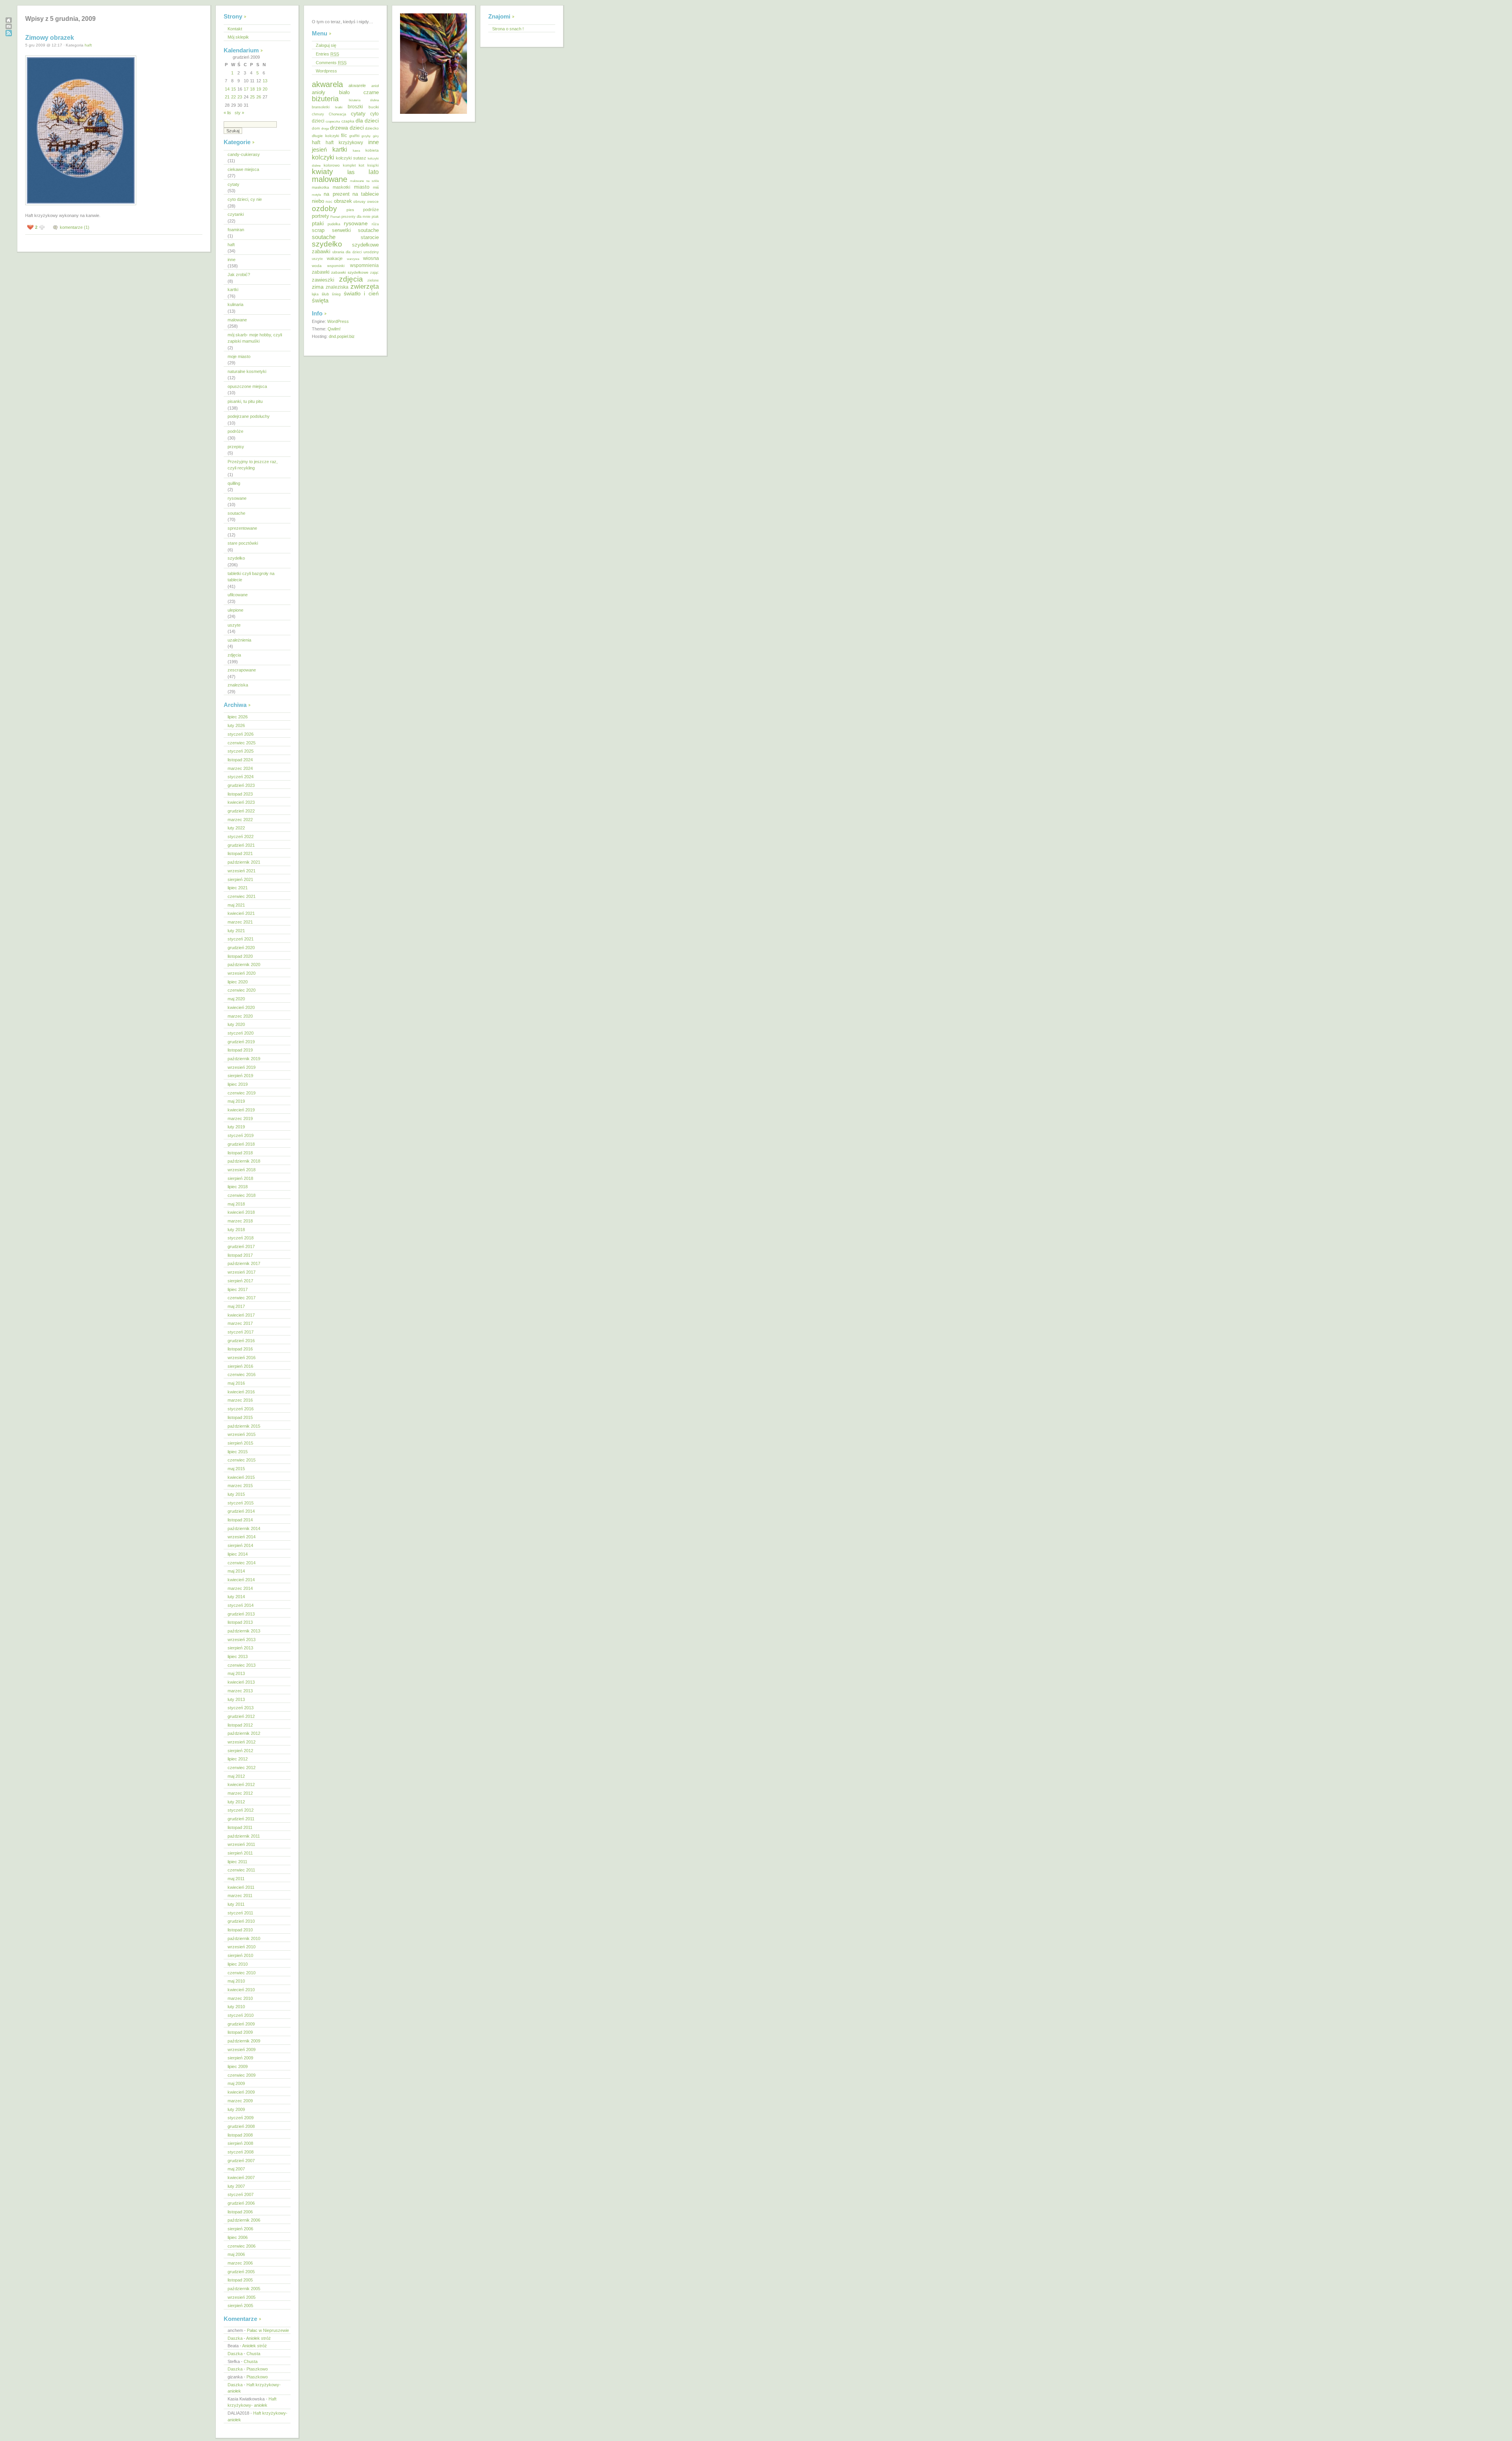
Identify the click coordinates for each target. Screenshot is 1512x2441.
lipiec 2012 (238, 1759)
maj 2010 (236, 1981)
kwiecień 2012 (241, 1784)
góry (376, 136)
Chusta (253, 2354)
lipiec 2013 (238, 1656)
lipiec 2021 (238, 888)
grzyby (366, 136)
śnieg (336, 294)
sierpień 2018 (240, 1178)
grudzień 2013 (241, 1614)
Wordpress (326, 71)
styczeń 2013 (241, 1708)
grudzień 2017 (241, 1246)
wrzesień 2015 (242, 1434)
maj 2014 (236, 1571)
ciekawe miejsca (243, 169)
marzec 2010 (240, 1998)
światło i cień (361, 294)
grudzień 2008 (241, 2126)
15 (233, 89)
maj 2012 (236, 1776)
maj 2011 (236, 1879)
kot (361, 165)
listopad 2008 (240, 2135)
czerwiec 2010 (242, 1973)
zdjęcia (234, 655)
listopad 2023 (240, 794)
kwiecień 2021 (241, 913)
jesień (319, 149)
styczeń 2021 (241, 939)
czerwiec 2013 (242, 1665)
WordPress (338, 321)
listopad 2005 (240, 2280)
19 (259, 89)
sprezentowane (242, 528)
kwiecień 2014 (241, 1580)
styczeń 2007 (241, 2194)
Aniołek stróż (258, 2338)
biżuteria (325, 99)
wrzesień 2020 (242, 973)
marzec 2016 (240, 1400)
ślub (325, 294)
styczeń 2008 (241, 2152)
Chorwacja (337, 114)
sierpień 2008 (240, 2143)
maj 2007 (236, 2169)
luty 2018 (236, 1230)
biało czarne (359, 92)
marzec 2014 (240, 1588)
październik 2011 (244, 1836)
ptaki (318, 223)
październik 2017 (244, 1263)
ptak (375, 217)
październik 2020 (244, 965)
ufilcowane (238, 595)
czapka (348, 121)
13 (265, 81)
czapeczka (333, 121)
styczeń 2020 (241, 1033)
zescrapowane (242, 670)
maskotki (341, 187)
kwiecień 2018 (241, 1212)
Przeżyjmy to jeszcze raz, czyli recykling (253, 465)
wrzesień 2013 (242, 1640)
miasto (362, 187)
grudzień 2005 (241, 2272)
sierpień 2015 (240, 1443)
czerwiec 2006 (242, 2246)
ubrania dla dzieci (347, 252)
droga (325, 129)
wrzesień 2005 (242, 2297)
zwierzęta (365, 287)
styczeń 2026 (241, 734)
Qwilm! (334, 329)
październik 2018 (244, 1161)
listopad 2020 (240, 956)
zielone (373, 280)
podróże (235, 431)
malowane (237, 320)
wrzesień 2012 (242, 1742)
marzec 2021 (240, 922)
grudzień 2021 (241, 845)
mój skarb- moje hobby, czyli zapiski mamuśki (255, 338)
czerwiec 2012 (242, 1768)
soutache (236, 513)
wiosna (371, 258)
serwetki (341, 230)
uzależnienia (239, 640)
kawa (356, 151)
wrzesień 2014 (242, 1537)
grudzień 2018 (241, 1144)
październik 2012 (244, 1733)
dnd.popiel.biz (342, 336)
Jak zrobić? (239, 275)
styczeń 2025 (241, 751)
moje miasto (239, 356)
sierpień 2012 (240, 1751)
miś (376, 187)
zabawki (321, 272)
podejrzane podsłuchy (249, 416)
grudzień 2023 (241, 785)
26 (259, 97)
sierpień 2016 (240, 1366)
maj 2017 (236, 1306)
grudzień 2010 (241, 1921)
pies (350, 210)
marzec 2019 (240, 1118)
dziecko (372, 128)
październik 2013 (244, 1631)
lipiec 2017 (238, 1289)
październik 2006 (244, 2220)
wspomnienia (364, 265)
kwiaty (322, 172)
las (351, 172)
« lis (227, 113)
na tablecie (366, 194)
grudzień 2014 (241, 1511)
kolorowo (332, 165)
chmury (318, 114)
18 (252, 89)
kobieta (372, 150)
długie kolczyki (325, 136)
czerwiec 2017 (242, 1298)
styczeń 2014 (241, 1605)
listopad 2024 (240, 760)
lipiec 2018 (238, 1187)
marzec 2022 (240, 820)
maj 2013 (236, 1673)
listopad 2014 (240, 1520)
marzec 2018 (240, 1221)
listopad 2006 (240, 2212)
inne (232, 260)
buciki (374, 107)
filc (344, 135)
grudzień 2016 (241, 1341)
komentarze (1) (75, 227)
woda (317, 266)
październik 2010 (244, 1938)
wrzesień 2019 (242, 1067)
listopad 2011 (240, 1827)
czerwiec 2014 (242, 1563)
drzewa (339, 128)
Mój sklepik (238, 37)
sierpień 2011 (240, 1853)
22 (233, 97)
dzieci (357, 128)
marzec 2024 (240, 768)
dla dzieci (367, 121)
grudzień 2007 (241, 2161)
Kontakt (235, 29)
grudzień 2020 (241, 948)
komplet (349, 165)
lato (374, 172)
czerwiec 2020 (242, 990)
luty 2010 (236, 2007)
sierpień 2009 (240, 2058)
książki (373, 165)
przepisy (236, 447)
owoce (373, 201)
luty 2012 (236, 1802)
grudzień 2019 (241, 1042)
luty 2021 (236, 931)
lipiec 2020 (238, 982)
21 (227, 97)
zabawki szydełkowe (350, 272)
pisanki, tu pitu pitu (245, 401)
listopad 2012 (240, 1725)
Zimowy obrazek (50, 38)
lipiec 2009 (238, 2066)
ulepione (235, 610)
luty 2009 (236, 2109)
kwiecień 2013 (241, 1682)
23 (240, 97)
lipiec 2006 (238, 2237)
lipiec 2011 (237, 1862)
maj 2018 (236, 1204)
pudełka (334, 224)
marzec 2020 (240, 1016)
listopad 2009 (240, 2032)
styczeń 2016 (241, 1409)
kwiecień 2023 (241, 802)
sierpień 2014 (240, 1545)
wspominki (336, 266)
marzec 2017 (240, 1323)
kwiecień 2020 (241, 1007)
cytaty (233, 184)
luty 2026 (236, 725)
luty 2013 (236, 1699)
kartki (233, 289)
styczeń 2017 (241, 1332)
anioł (375, 86)
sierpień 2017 (240, 1281)
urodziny (371, 252)
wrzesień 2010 (242, 1947)
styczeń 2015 (241, 1503)
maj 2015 (236, 1469)
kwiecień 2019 (241, 1110)
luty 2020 (236, 1024)
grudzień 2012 (241, 1716)
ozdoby (324, 208)
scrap (318, 230)
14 (227, 89)
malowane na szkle (364, 181)
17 (246, 89)
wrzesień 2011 (241, 1844)
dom (316, 128)
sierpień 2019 (240, 1076)
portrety (321, 216)
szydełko (236, 558)
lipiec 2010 (238, 1964)
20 (265, 89)
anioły (319, 92)
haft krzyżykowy (344, 143)
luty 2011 (236, 1904)
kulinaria (235, 304)
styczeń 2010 (241, 2015)
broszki (355, 107)
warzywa (353, 259)
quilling (234, 483)
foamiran (236, 230)
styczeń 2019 (241, 1135)
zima (318, 287)
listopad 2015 (240, 1417)
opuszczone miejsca (247, 386)
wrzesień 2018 (242, 1170)
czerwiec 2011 (241, 1870)
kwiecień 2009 (241, 2092)
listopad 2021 (240, 853)
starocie (370, 237)
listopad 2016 (240, 1349)
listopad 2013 (240, 1622)
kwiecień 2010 (241, 1990)
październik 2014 (244, 1528)
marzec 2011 (240, 1896)
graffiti (354, 136)
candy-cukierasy (244, 154)
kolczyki (323, 157)
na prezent (336, 194)
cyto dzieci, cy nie (245, 199)
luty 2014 (236, 1597)
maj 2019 (236, 1101)
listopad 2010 (240, 1930)
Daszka (235, 2338)
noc (329, 201)
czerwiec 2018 (242, 1195)
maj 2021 (236, 905)
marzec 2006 (240, 2263)
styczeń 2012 (241, 1810)
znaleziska (238, 685)
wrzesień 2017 (242, 1272)
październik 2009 (244, 2041)
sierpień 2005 (240, 2306)
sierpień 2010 (240, 1955)
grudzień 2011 (241, 1819)
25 (252, 97)
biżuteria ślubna (364, 100)
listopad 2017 (240, 1255)
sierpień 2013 (240, 1648)
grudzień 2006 (241, 2203)
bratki (339, 107)
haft (88, 45)
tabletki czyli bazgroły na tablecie (251, 577)
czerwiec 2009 (242, 2075)
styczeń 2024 (241, 777)
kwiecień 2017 (241, 1315)
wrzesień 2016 (242, 1358)
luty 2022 (236, 828)
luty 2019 (236, 1127)
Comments (331, 63)
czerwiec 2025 (242, 743)
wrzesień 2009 (242, 2050)
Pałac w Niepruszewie (268, 2330)
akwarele (357, 85)
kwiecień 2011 (241, 1887)
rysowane (237, 498)
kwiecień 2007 (241, 2178)
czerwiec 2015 (242, 1460)
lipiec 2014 (238, 1554)
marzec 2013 (240, 1691)
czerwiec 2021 (242, 896)
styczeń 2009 (241, 2118)
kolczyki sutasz (351, 158)
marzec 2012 (240, 1793)
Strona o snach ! (508, 29)
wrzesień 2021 (242, 871)
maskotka (321, 187)
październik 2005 (244, 2289)
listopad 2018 (240, 1153)
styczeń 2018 (241, 1238)
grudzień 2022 (241, 811)
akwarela (327, 84)
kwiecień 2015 (241, 1477)
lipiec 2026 (238, 717)
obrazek (343, 201)
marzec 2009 (240, 2101)
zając (374, 273)
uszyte (234, 625)
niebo (318, 201)
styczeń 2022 (241, 837)
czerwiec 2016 (242, 1374)
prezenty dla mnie (356, 217)
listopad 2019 (240, 1050)
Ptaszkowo (257, 2369)
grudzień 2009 (241, 2024)
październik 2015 (244, 1426)
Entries (327, 54)
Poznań (335, 217)
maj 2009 (236, 2083)
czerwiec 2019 (242, 1093)
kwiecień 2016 (241, 1392)
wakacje (335, 258)
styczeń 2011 (240, 1913)
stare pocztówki (243, 543)
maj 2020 (236, 999)
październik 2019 (244, 1059)
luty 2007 (236, 2186)
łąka (315, 294)
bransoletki (321, 107)
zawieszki (323, 280)
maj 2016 (236, 1383)
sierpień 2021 (240, 879)
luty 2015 (236, 1494)
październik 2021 (244, 862)
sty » (239, 113)
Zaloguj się (326, 45)
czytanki (236, 214)
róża (375, 224)
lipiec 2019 (238, 1084)
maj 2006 (236, 2254)
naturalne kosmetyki (247, 371)
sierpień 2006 (240, 2229)
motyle (316, 195)
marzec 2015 (240, 1486)
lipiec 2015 (238, 1452)
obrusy (359, 201)
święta (320, 300)
